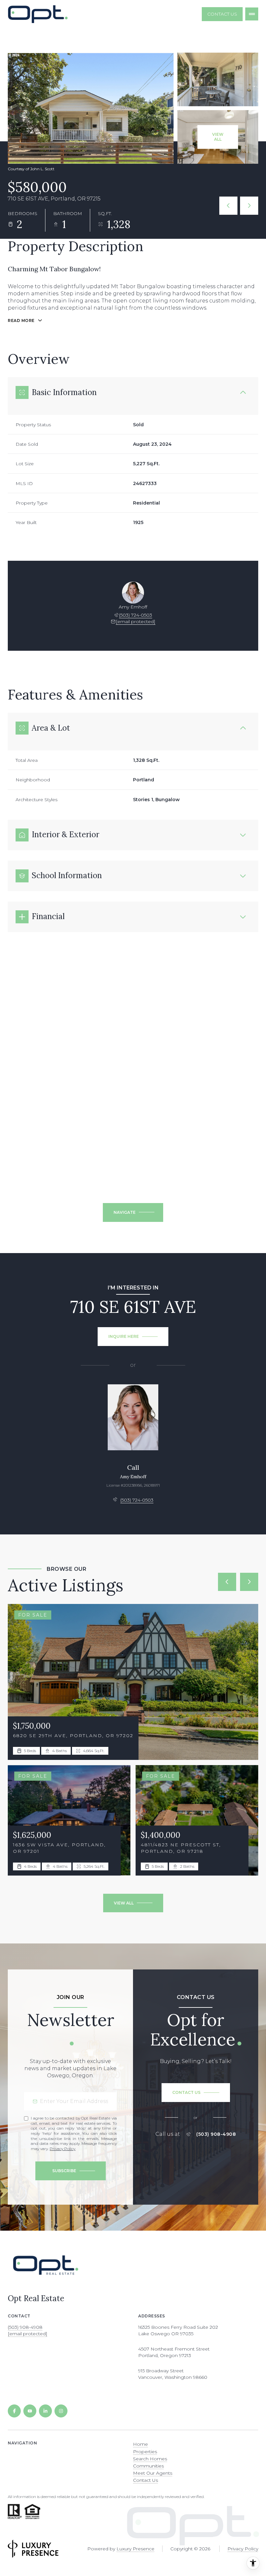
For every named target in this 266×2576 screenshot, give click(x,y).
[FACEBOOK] (14, 2411)
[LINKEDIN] (45, 2411)
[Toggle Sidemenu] (252, 14)
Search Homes (150, 2459)
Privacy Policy (62, 2149)
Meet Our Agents (153, 2473)
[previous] (227, 1582)
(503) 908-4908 (216, 2134)
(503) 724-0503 (136, 615)
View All (218, 137)
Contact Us (222, 14)
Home (140, 2444)
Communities (148, 2466)
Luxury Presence (135, 2549)
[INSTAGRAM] (61, 2411)
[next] (249, 1582)
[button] (196, 2093)
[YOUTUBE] (30, 2411)
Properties (145, 2452)
